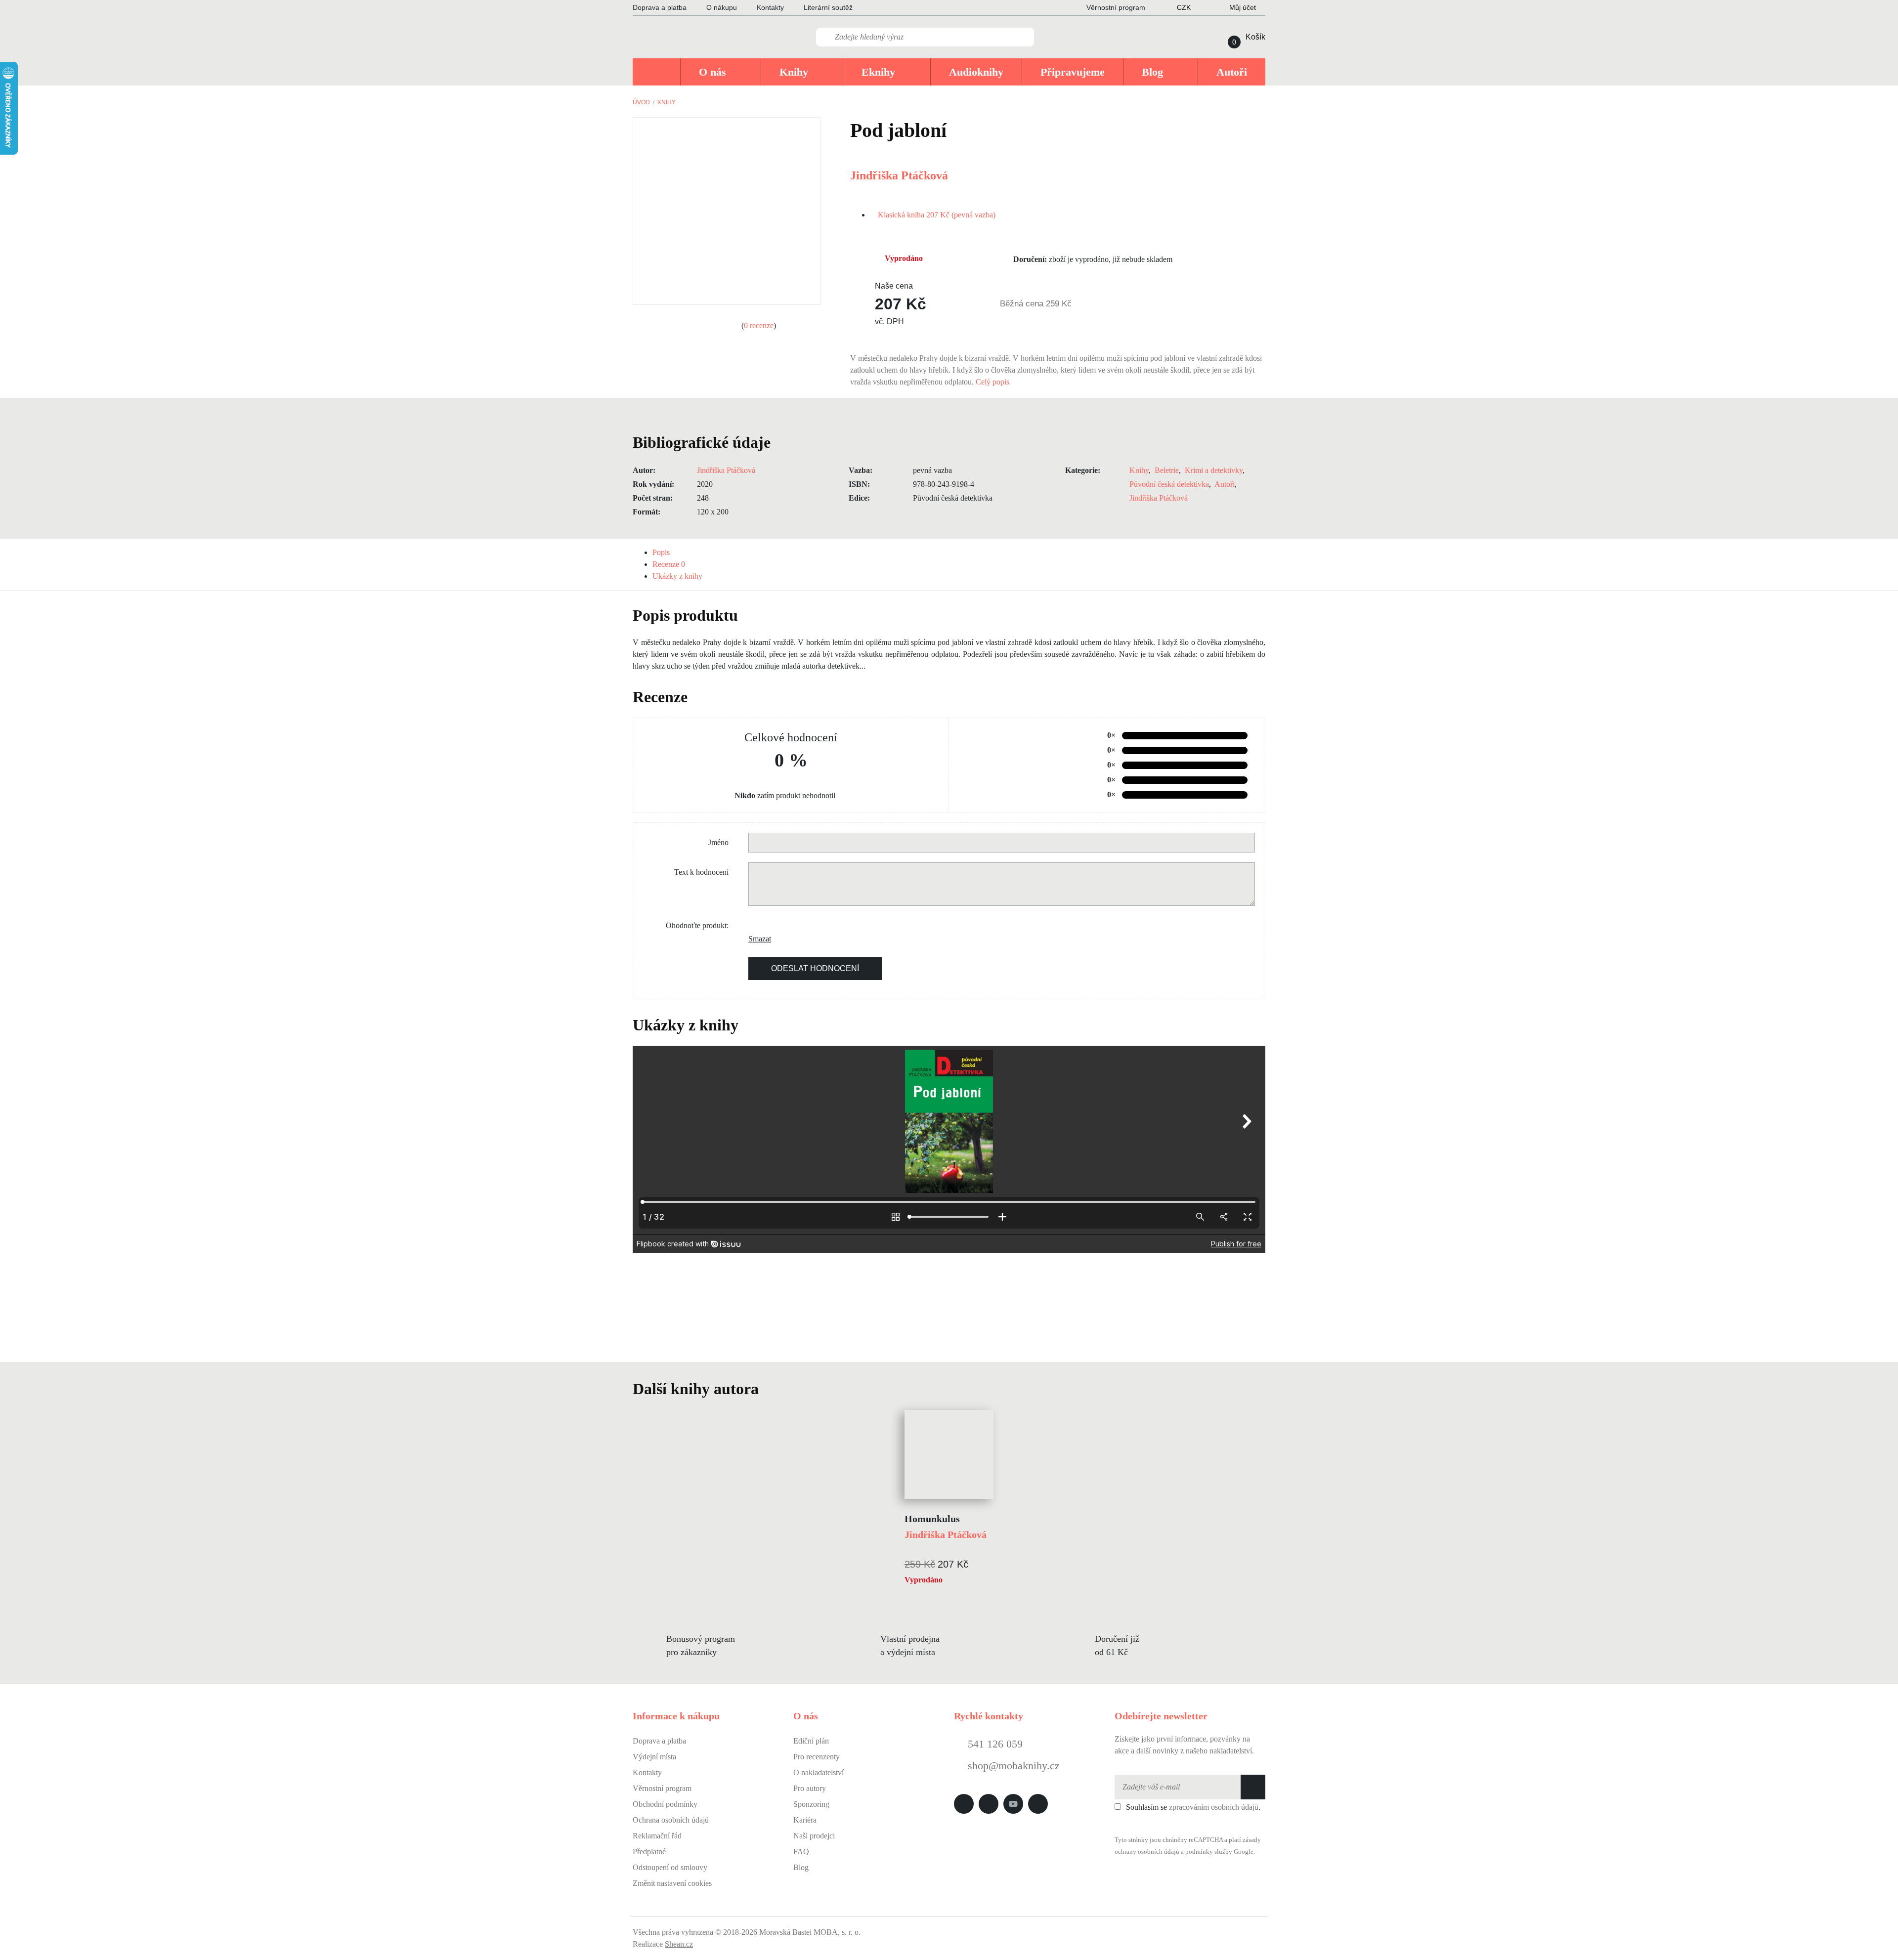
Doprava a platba (660, 7)
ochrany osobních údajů (1147, 1852)
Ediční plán (811, 1741)
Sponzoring (811, 1804)
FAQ (801, 1852)
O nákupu (722, 7)
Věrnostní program (662, 1788)
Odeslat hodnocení (815, 968)
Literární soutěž (828, 7)
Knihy (667, 102)
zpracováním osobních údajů (1214, 1807)
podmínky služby (1209, 1852)
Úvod (641, 102)
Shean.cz (679, 1944)
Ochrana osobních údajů (671, 1820)
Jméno (718, 842)
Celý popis (993, 382)
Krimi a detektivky (1214, 470)
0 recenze (759, 325)
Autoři (1225, 484)
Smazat (756, 939)
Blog (801, 1867)
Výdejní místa (654, 1757)
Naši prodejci (814, 1836)
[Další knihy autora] (770, 1389)
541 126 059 (994, 1744)
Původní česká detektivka (1169, 484)
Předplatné (649, 1852)
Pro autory (810, 1788)
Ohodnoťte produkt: (697, 925)
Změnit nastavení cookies (672, 1883)
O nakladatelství (819, 1772)
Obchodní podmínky (665, 1804)
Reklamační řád (657, 1836)
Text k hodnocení (701, 872)
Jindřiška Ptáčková (899, 175)
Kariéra (805, 1820)
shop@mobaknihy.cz (1014, 1766)
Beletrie (1167, 470)
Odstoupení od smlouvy (670, 1867)
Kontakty (770, 7)
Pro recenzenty (817, 1757)
